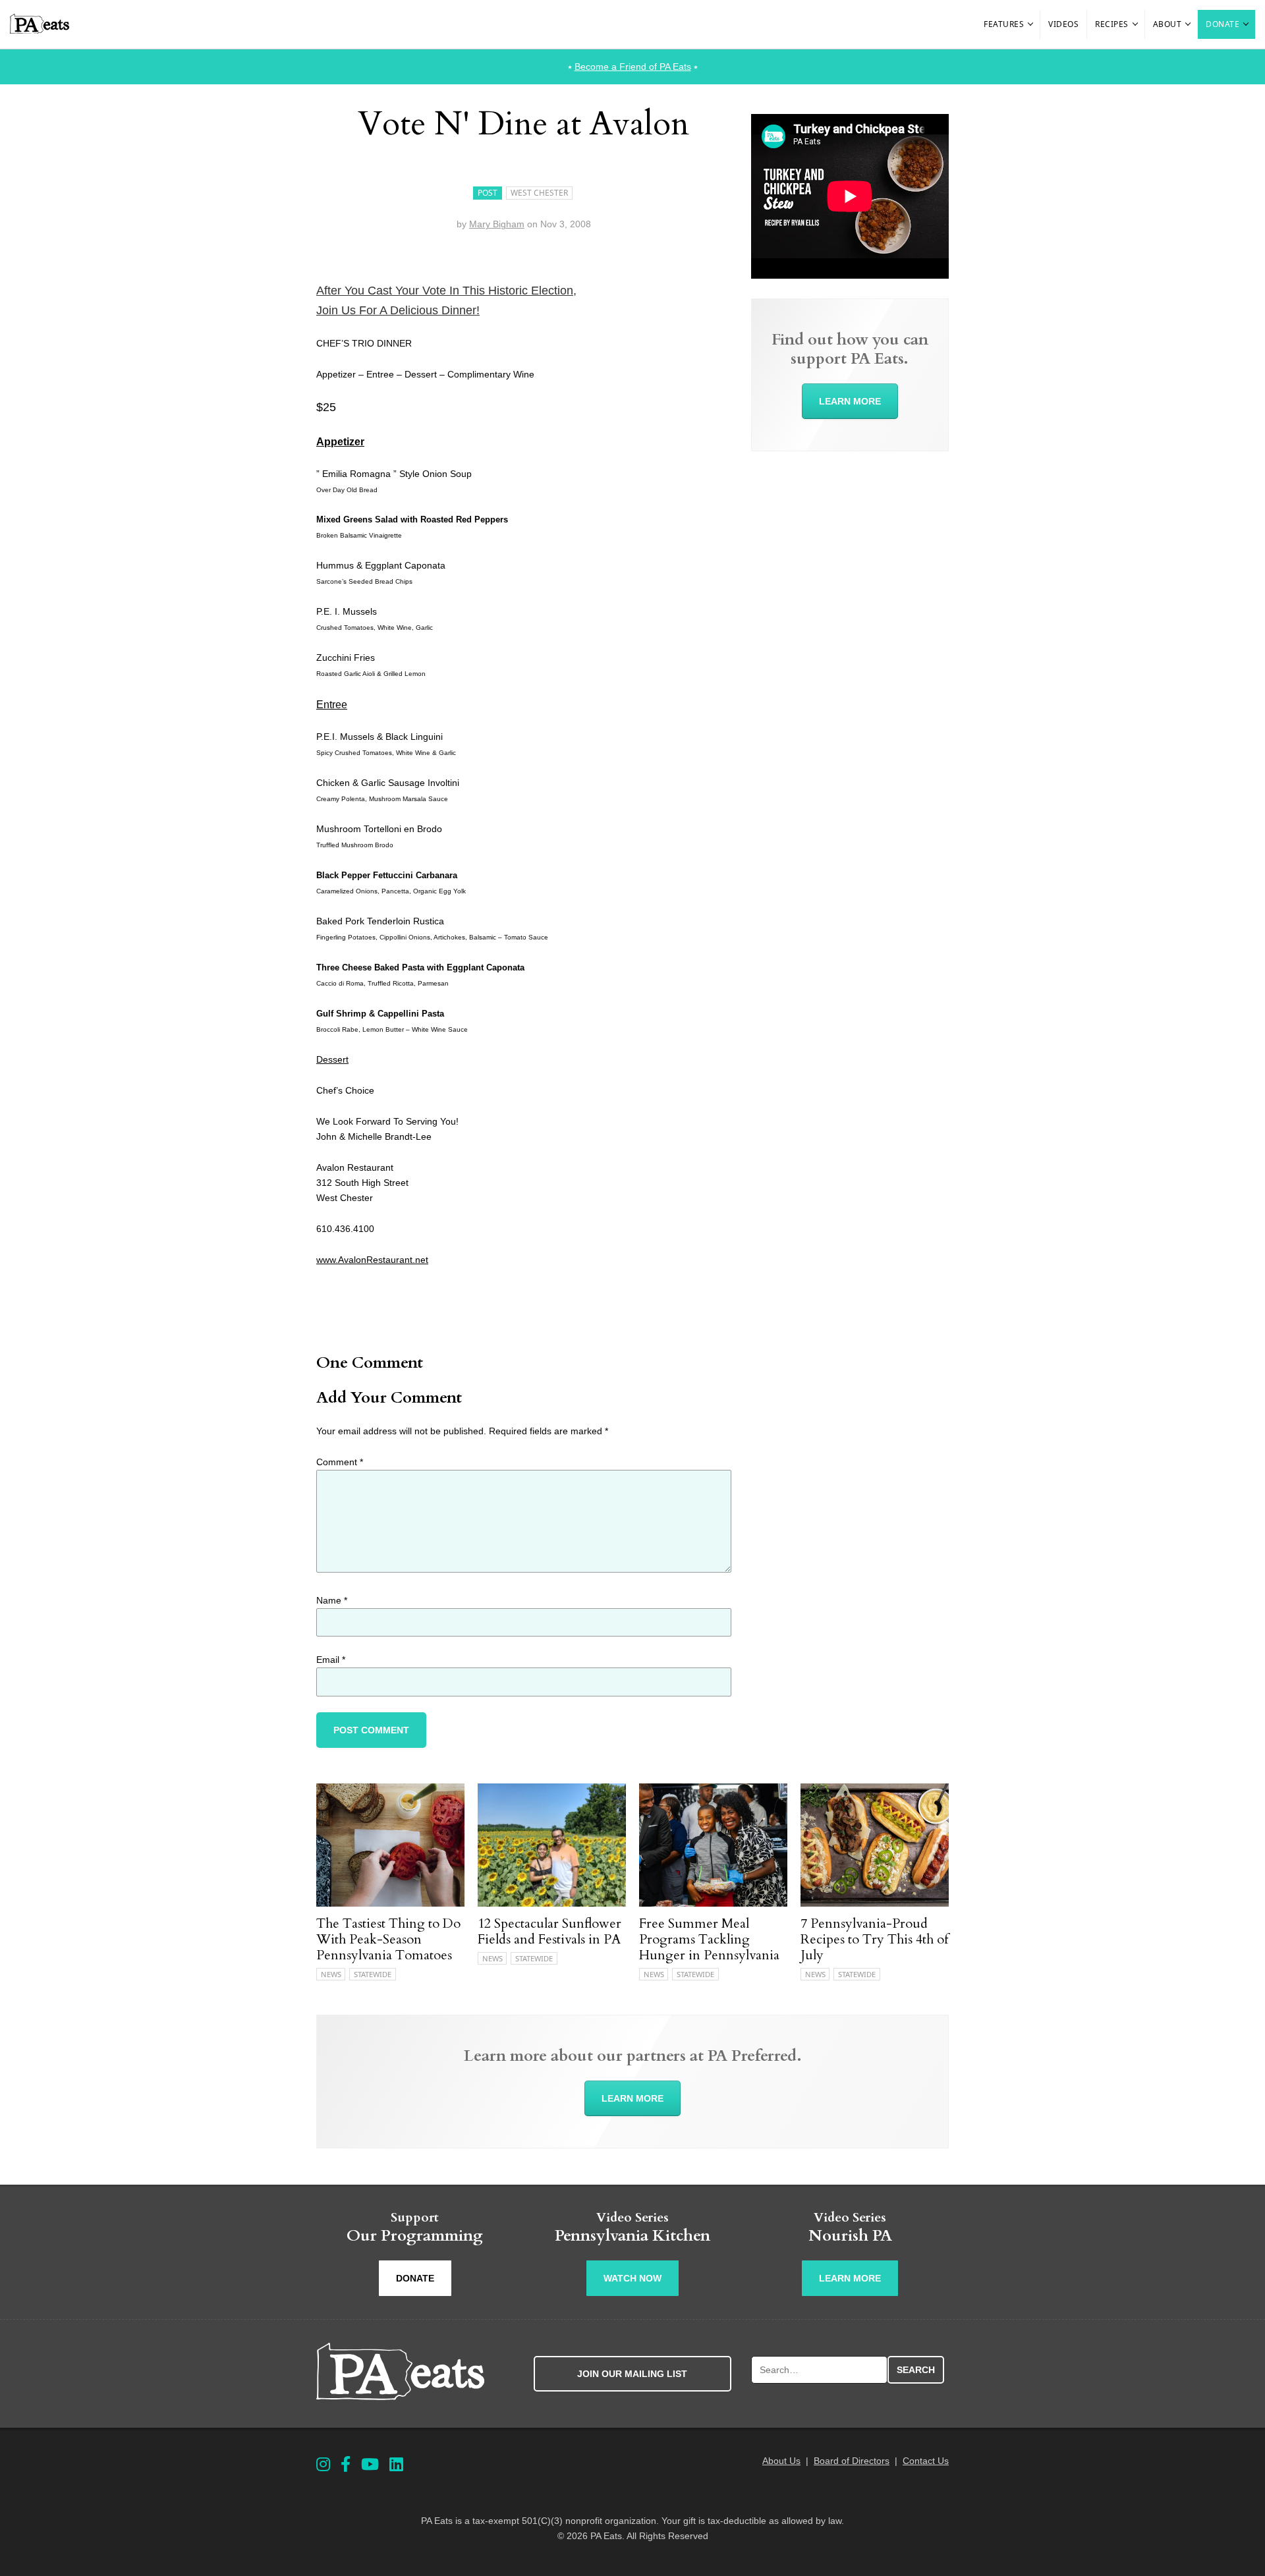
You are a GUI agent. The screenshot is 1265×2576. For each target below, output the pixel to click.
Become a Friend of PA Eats (633, 67)
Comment (340, 1462)
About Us (781, 2461)
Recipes (1112, 24)
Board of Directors (852, 2461)
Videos (1063, 24)
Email (331, 1660)
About (1167, 24)
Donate (1223, 24)
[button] (1031, 24)
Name (332, 1600)
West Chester (539, 193)
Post (488, 193)
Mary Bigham (497, 224)
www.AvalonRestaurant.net (372, 1260)
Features (1004, 24)
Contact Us (926, 2461)
